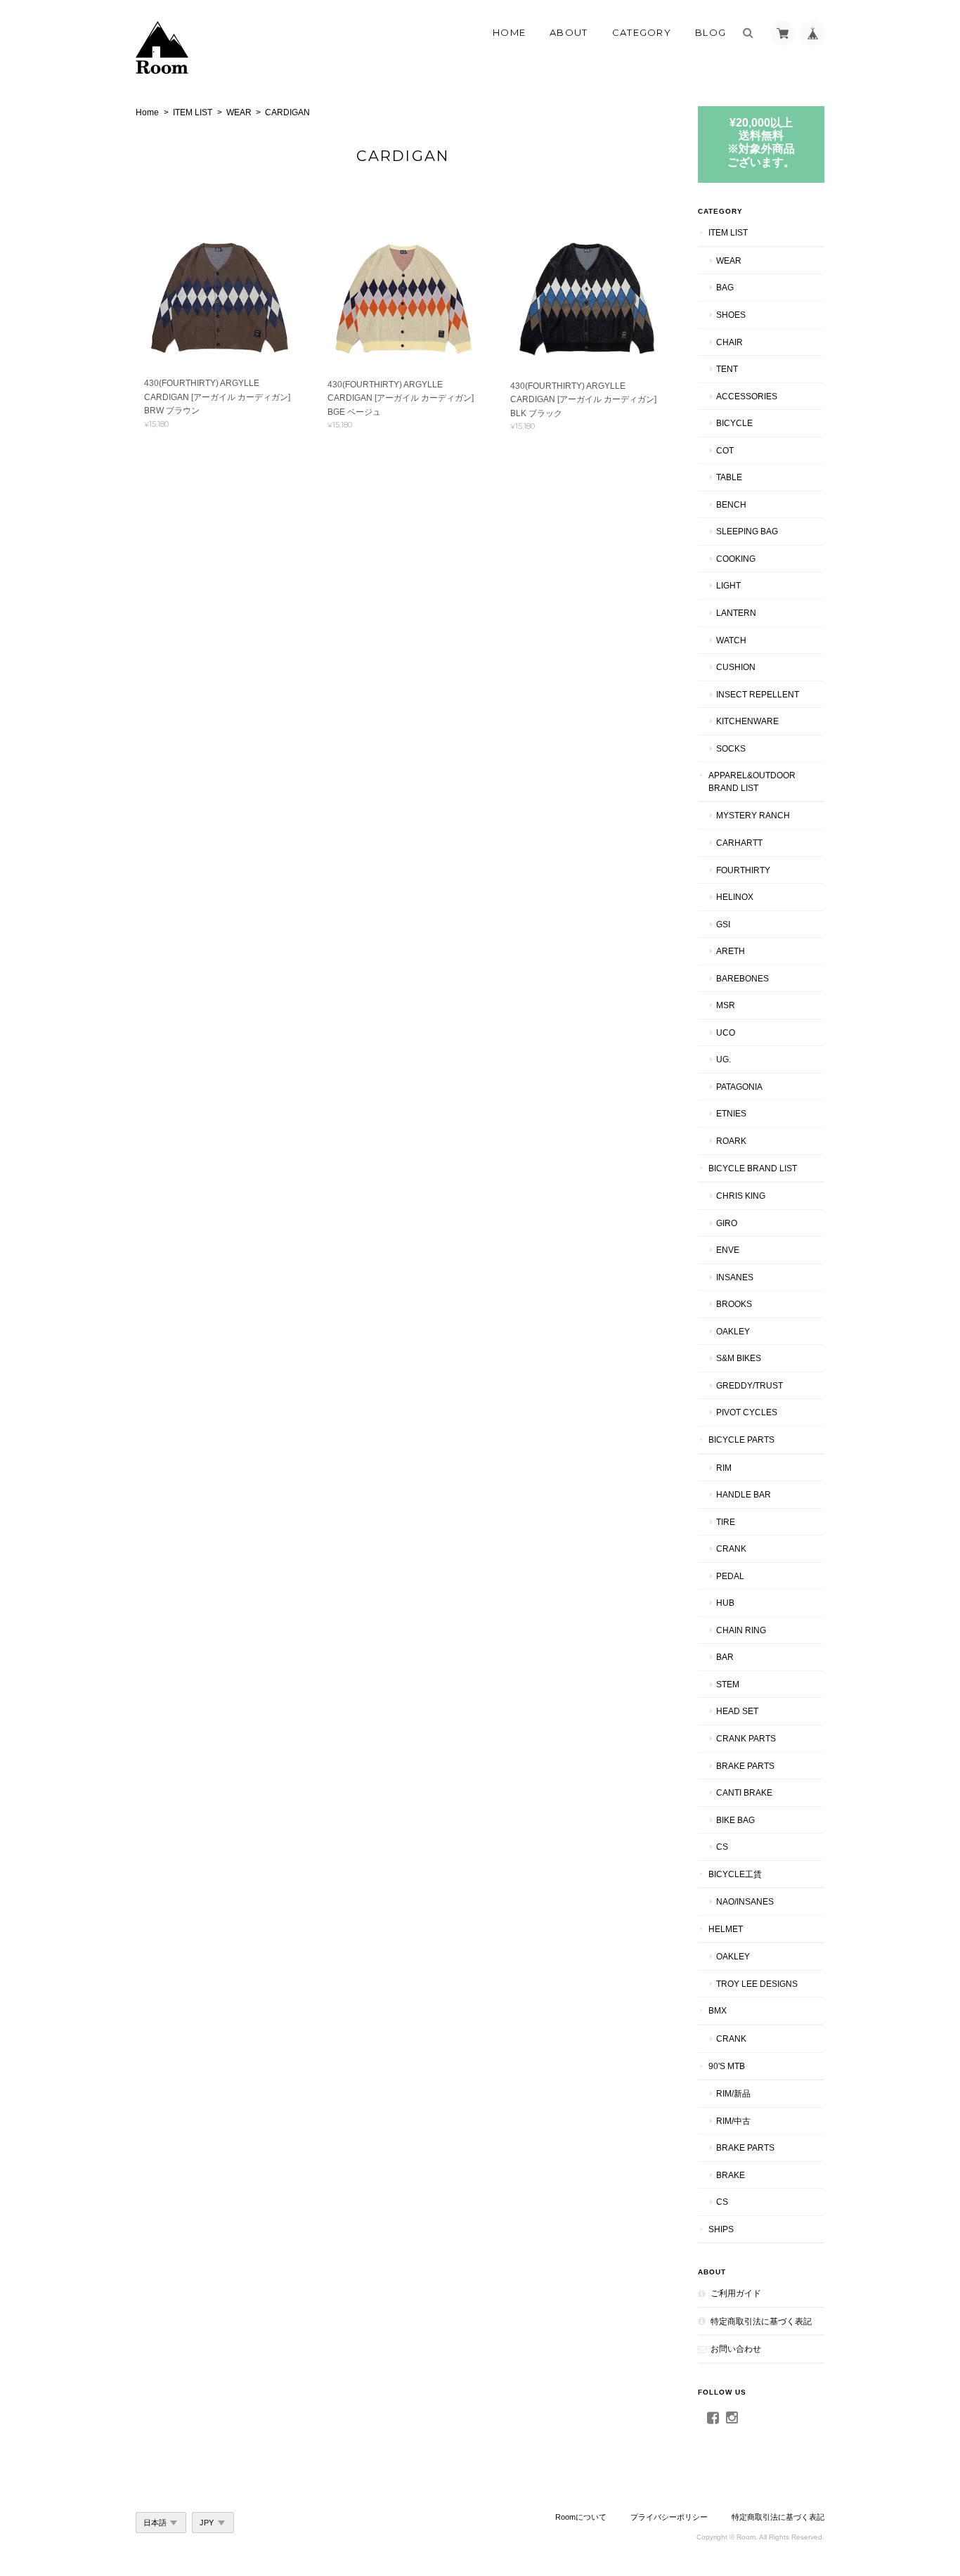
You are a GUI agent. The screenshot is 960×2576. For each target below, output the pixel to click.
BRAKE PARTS (745, 1766)
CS (722, 1847)
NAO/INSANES (745, 1901)
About (569, 32)
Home (509, 32)
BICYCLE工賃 (735, 1874)
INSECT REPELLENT (758, 694)
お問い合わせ (736, 2349)
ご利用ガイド (736, 2293)
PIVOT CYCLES (747, 1412)
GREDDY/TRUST (750, 1385)
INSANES (735, 1277)
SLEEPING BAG (747, 531)
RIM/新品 (733, 2093)
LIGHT (728, 585)
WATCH (731, 640)
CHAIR (729, 342)
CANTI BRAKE (744, 1792)
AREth (731, 951)
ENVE (728, 1250)
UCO (726, 1032)
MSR (726, 1005)
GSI (723, 924)
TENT (727, 369)
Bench (731, 504)
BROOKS (734, 1304)
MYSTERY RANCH (753, 815)
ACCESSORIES (747, 396)
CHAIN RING (741, 1630)
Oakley (733, 1331)
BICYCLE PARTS (741, 1440)
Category (642, 32)
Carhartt (739, 843)
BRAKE (731, 2175)
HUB (725, 1603)
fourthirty (743, 870)
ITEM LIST (193, 112)
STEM (728, 1684)
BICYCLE (734, 423)
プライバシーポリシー (669, 2517)
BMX (718, 2010)
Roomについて (581, 2517)
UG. (724, 1059)
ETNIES (731, 1113)
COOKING (736, 559)
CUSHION (736, 667)
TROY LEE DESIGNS (757, 1984)
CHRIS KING (741, 1196)
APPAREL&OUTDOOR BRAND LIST (752, 781)
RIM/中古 (733, 2121)
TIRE (726, 1522)
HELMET (726, 1929)
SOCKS (731, 748)
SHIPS (721, 2229)
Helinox (735, 897)
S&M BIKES (739, 1358)
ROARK (731, 1141)
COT (725, 450)
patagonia (739, 1087)
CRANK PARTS (746, 1738)
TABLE (729, 477)
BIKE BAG (735, 1820)
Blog (711, 32)
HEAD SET (737, 1711)
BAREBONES (742, 978)
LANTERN (736, 613)
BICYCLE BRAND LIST (753, 1168)
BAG (725, 287)
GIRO (727, 1223)
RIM (724, 1468)
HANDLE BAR (744, 1494)
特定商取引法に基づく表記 (761, 2321)
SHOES (731, 315)
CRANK (731, 1548)
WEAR (239, 112)
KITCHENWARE (747, 721)
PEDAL (730, 1576)
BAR (725, 1657)
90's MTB (727, 2066)
